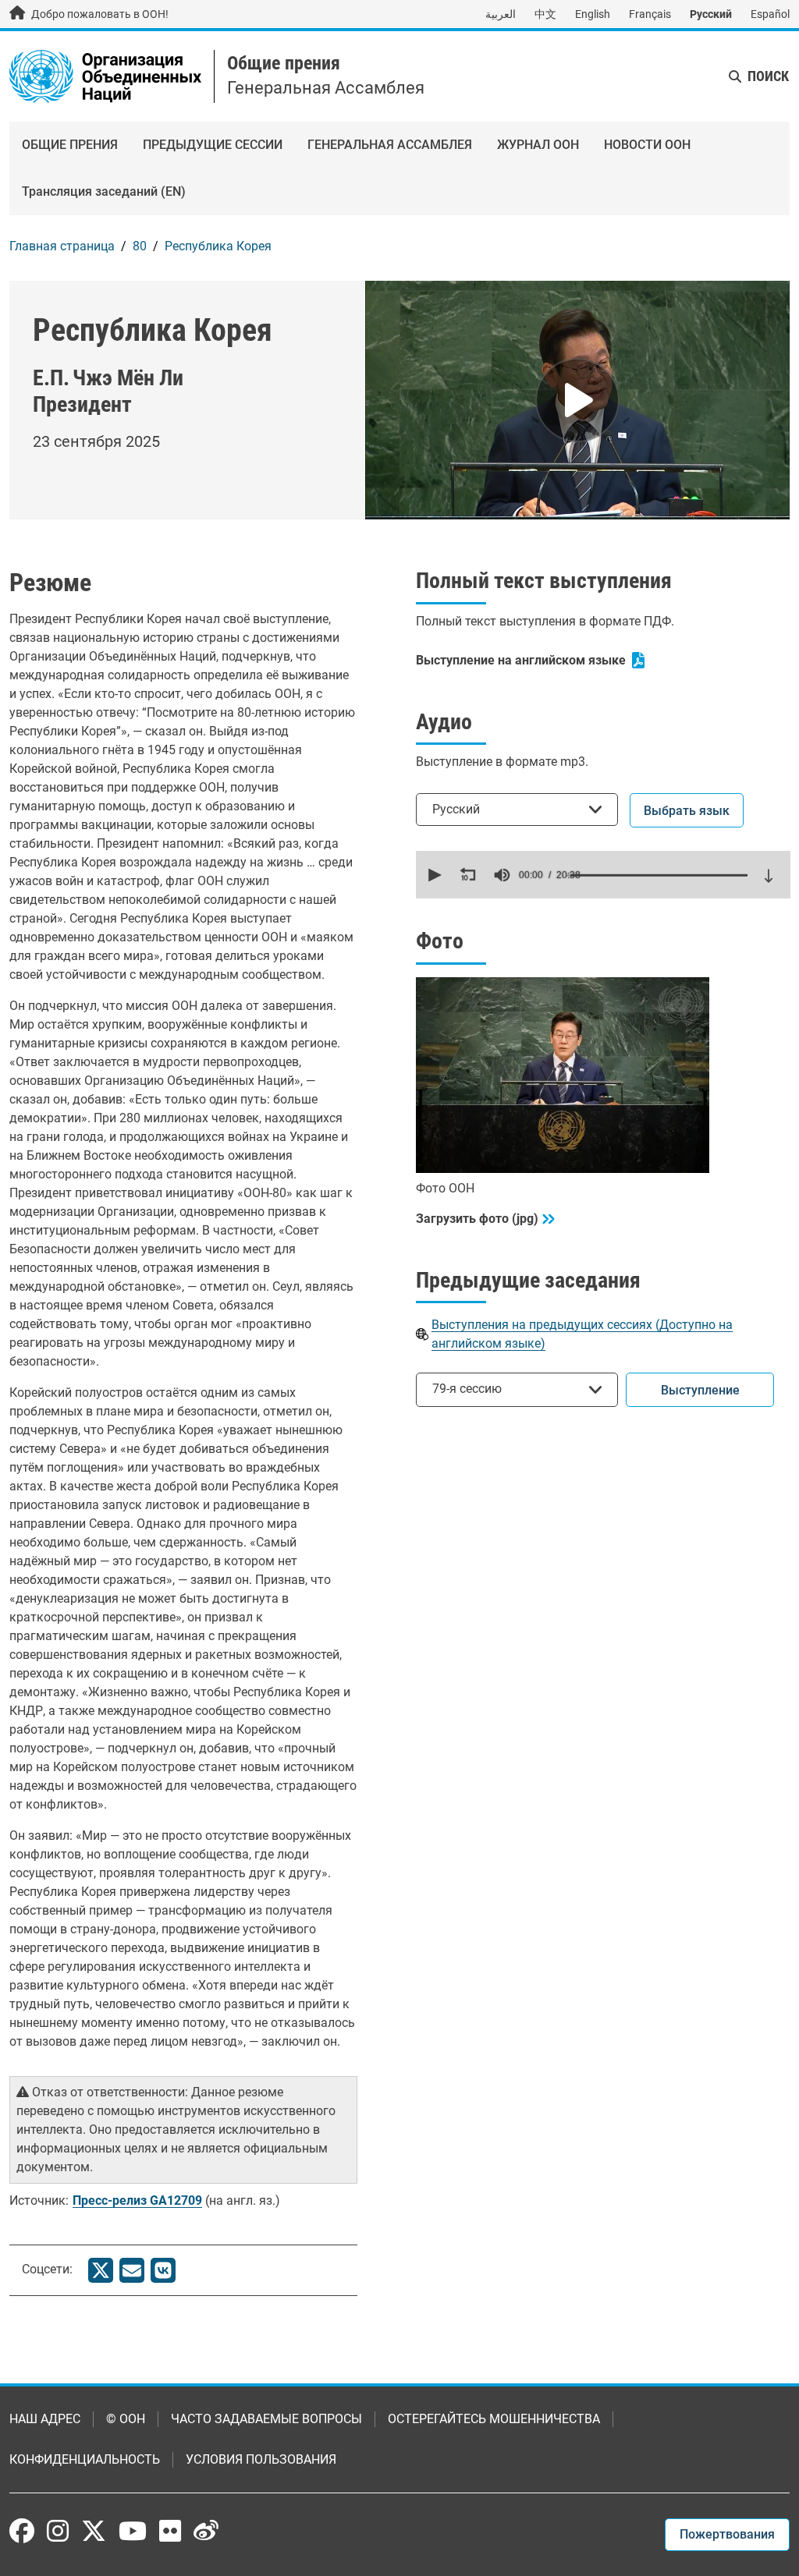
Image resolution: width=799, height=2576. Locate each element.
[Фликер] (170, 2531)
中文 (545, 14)
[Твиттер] (101, 2270)
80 (140, 246)
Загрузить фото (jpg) (477, 1219)
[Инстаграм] (58, 2531)
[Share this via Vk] (163, 2270)
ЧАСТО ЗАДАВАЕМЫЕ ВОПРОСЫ (266, 2419)
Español (770, 14)
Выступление (700, 1390)
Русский (711, 14)
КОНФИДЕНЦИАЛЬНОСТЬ (85, 2459)
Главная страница (62, 246)
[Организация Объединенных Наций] (105, 75)
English (593, 14)
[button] (433, 875)
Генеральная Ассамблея (390, 145)
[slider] (657, 875)
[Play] (577, 400)
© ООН (126, 2419)
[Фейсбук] (22, 2531)
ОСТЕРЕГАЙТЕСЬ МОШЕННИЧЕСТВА (494, 2419)
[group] (502, 875)
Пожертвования (727, 2534)
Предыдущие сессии (213, 145)
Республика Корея (218, 246)
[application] (603, 875)
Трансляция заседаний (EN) (104, 191)
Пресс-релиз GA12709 (137, 2200)
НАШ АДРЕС (45, 2419)
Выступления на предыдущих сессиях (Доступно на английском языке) (582, 1334)
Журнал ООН (538, 145)
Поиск (768, 76)
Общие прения (284, 63)
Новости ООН (647, 145)
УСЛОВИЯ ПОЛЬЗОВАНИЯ (261, 2459)
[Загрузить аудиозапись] (769, 876)
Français (650, 14)
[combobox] (517, 809)
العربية (501, 14)
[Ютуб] (133, 2531)
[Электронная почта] (132, 2270)
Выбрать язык (687, 811)
